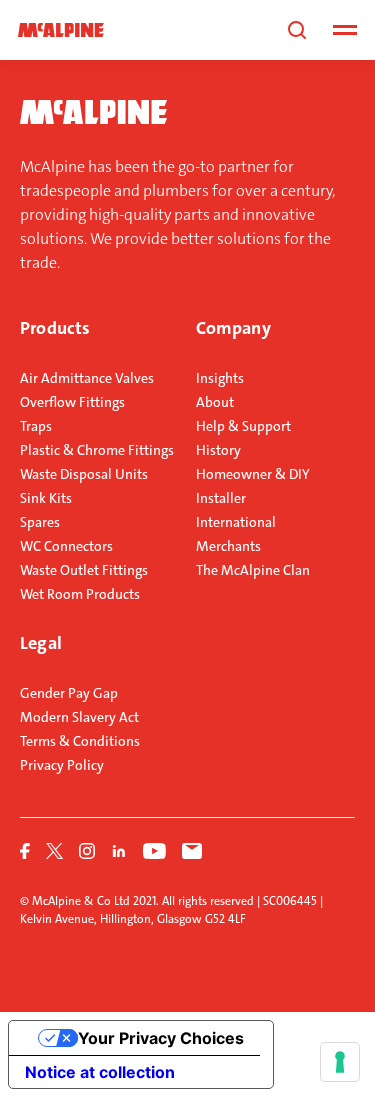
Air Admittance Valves (87, 378)
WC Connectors (66, 546)
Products (55, 328)
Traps (36, 426)
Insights (220, 378)
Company (233, 328)
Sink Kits (46, 498)
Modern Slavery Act (79, 717)
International (236, 522)
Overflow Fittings (72, 402)
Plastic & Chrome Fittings (97, 450)
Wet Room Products (80, 594)
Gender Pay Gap (69, 693)
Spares (40, 522)
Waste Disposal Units (84, 474)
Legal (41, 643)
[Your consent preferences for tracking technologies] (340, 1062)
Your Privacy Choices (161, 1038)
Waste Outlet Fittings (84, 570)
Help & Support (243, 426)
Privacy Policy (62, 765)
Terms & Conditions (80, 741)
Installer (221, 498)
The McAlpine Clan (253, 570)
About (215, 402)
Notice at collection (100, 1072)
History (218, 450)
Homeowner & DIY (253, 474)
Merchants (228, 546)
